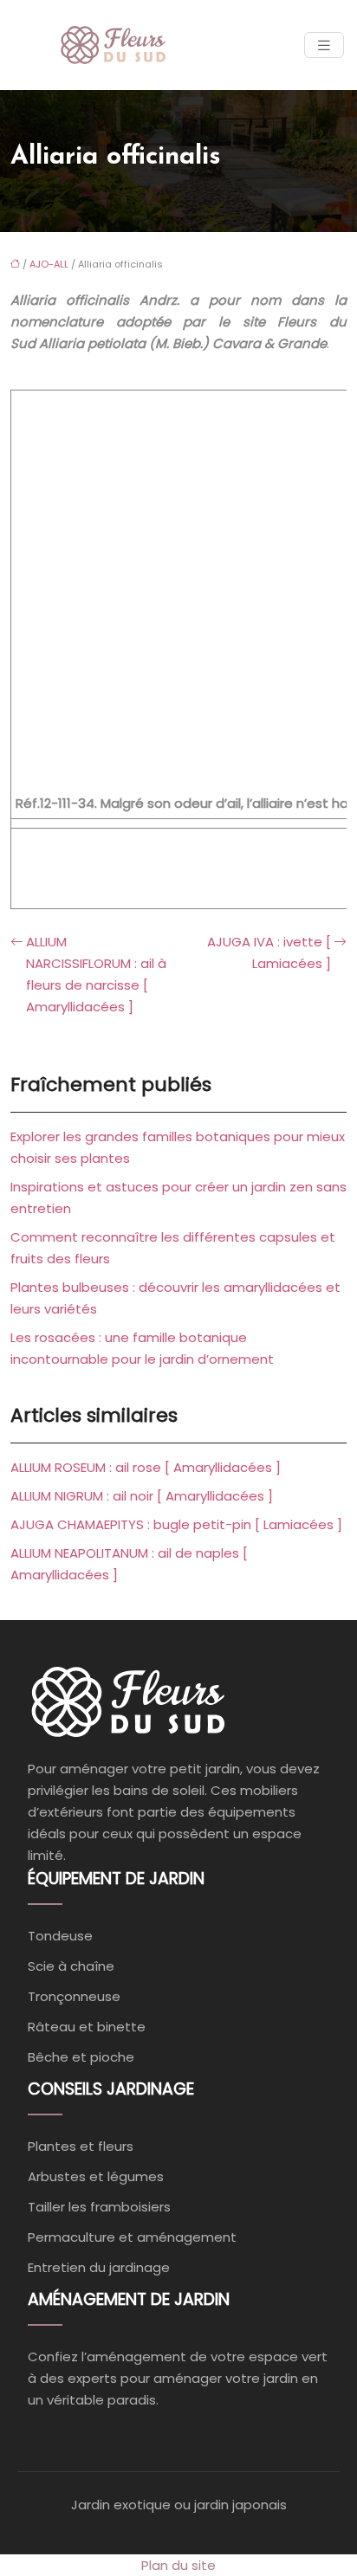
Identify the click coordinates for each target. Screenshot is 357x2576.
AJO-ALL (49, 264)
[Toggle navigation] (324, 45)
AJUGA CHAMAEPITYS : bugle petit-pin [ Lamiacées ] (176, 1524)
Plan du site (178, 2565)
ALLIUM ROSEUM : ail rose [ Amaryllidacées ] (146, 1467)
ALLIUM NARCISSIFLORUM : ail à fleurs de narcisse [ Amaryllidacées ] (96, 974)
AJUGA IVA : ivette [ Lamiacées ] (269, 952)
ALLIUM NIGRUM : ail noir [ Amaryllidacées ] (142, 1496)
